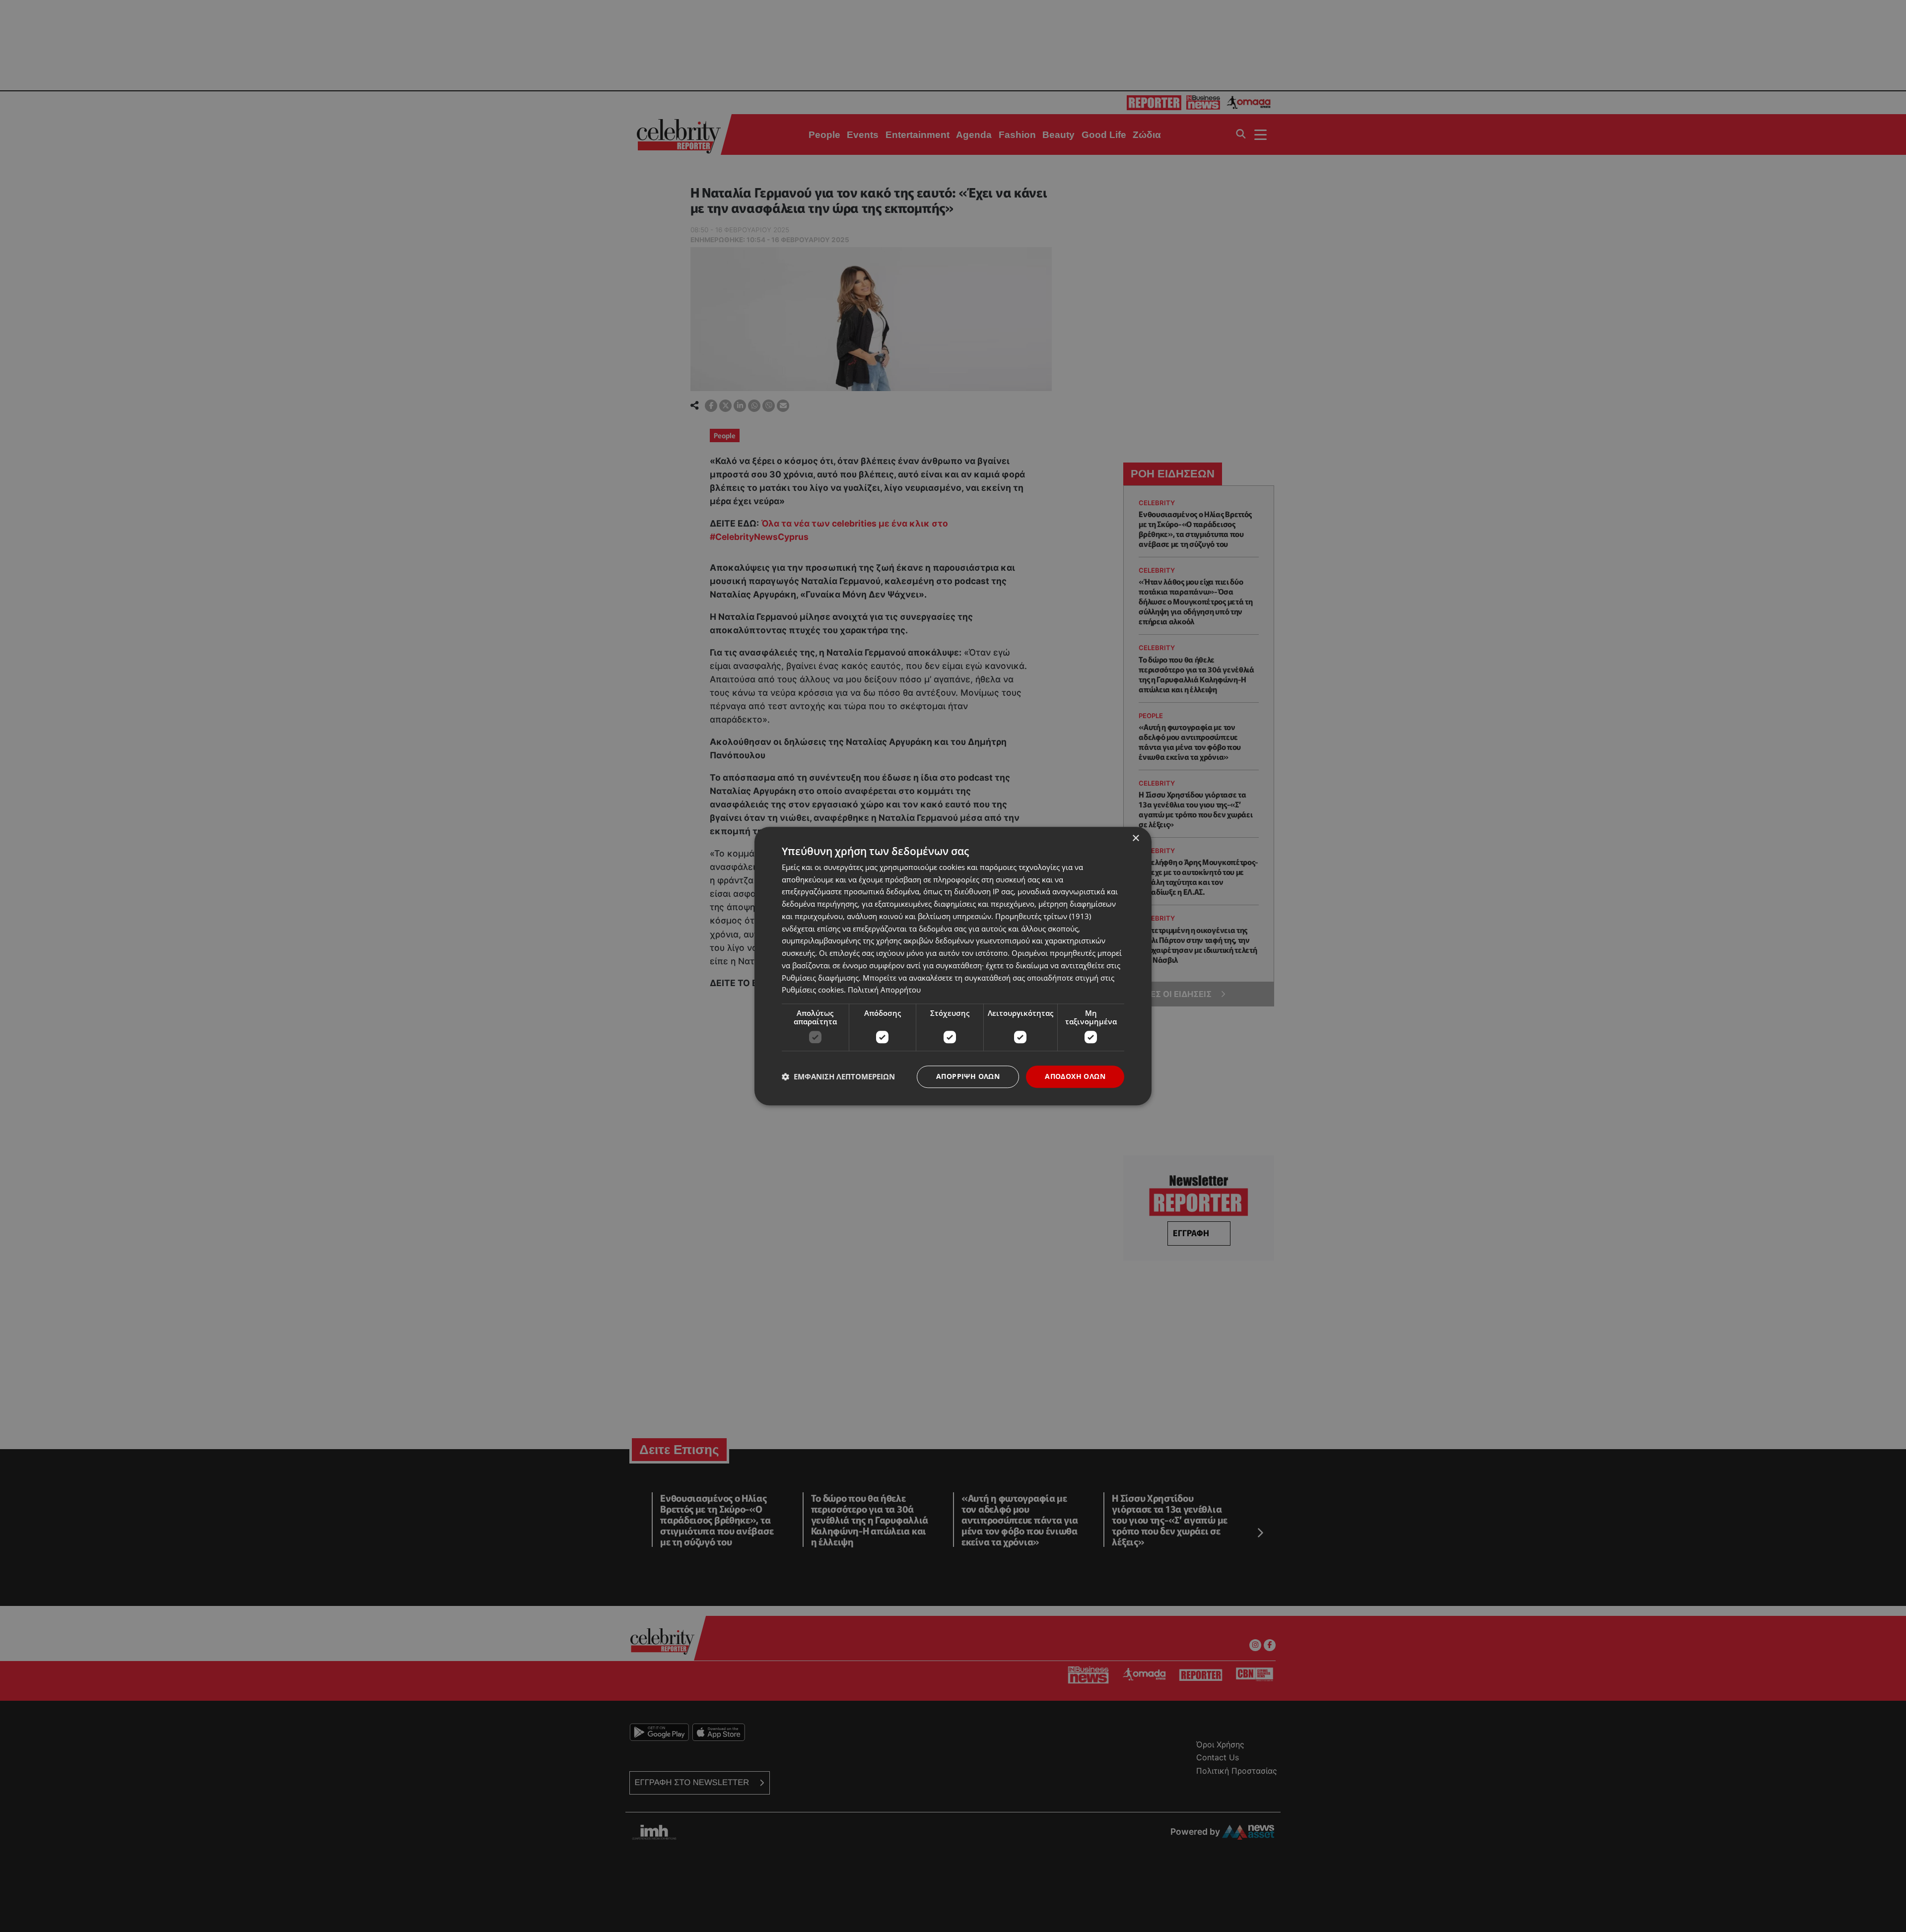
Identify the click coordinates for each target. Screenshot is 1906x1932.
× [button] (1135, 838)
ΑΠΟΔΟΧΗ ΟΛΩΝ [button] (1075, 1076)
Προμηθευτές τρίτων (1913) (1043, 916)
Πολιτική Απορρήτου (884, 990)
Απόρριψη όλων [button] (968, 1076)
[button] (838, 1077)
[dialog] (953, 966)
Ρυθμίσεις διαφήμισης (820, 978)
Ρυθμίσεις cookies (813, 990)
